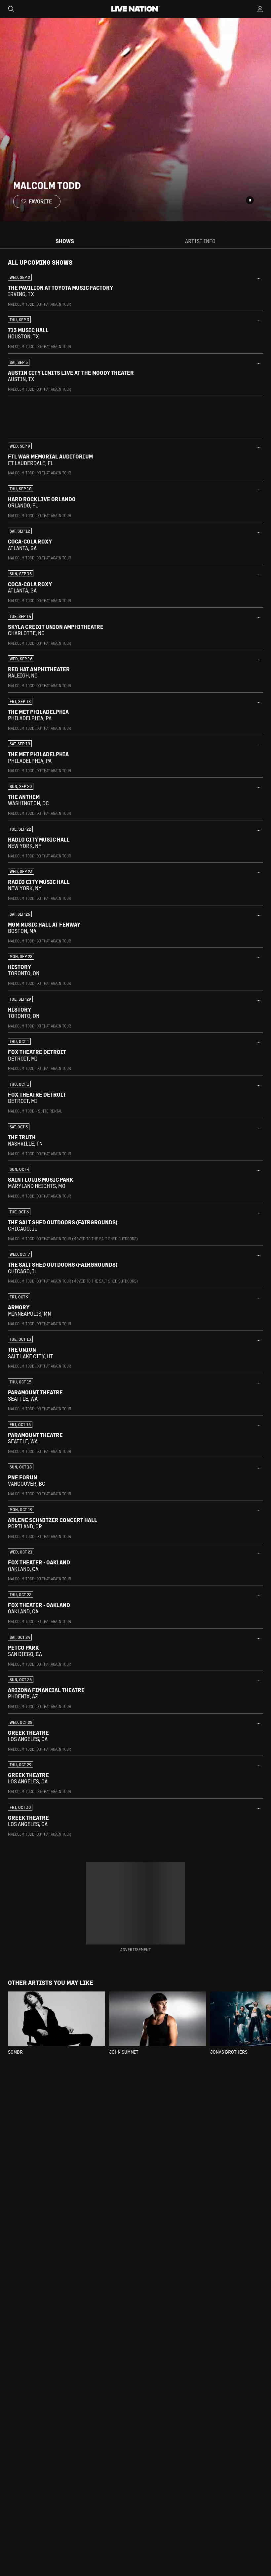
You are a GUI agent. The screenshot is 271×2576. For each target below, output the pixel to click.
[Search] (11, 9)
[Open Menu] (260, 9)
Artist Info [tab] (200, 241)
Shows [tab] (65, 241)
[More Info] (258, 279)
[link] (135, 290)
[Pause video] (250, 200)
